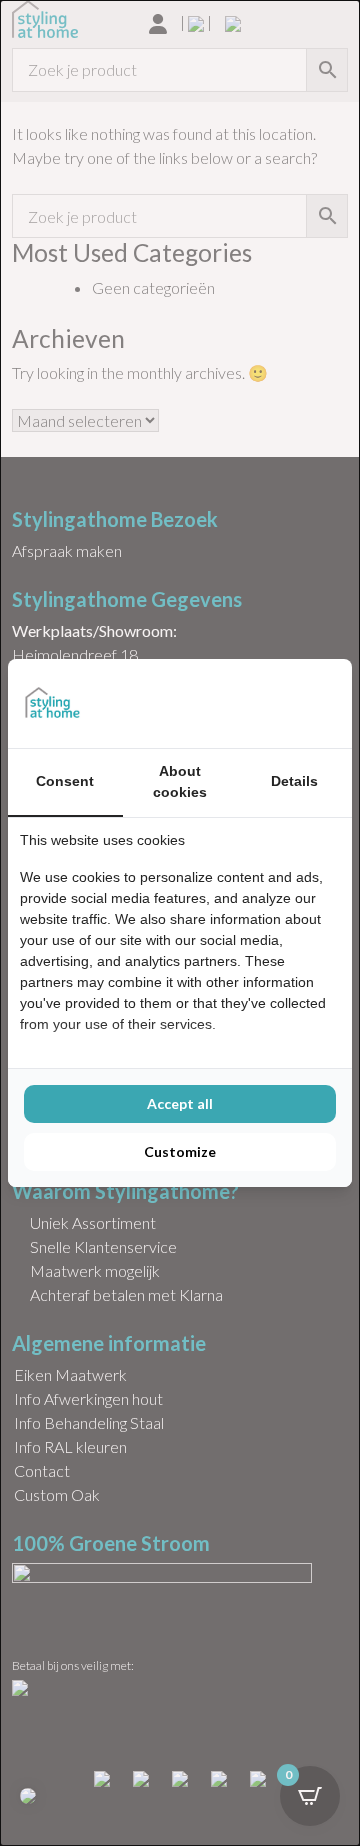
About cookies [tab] (180, 781)
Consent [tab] (65, 781)
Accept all (180, 1103)
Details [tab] (294, 781)
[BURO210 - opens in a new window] (265, 703)
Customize (180, 1151)
